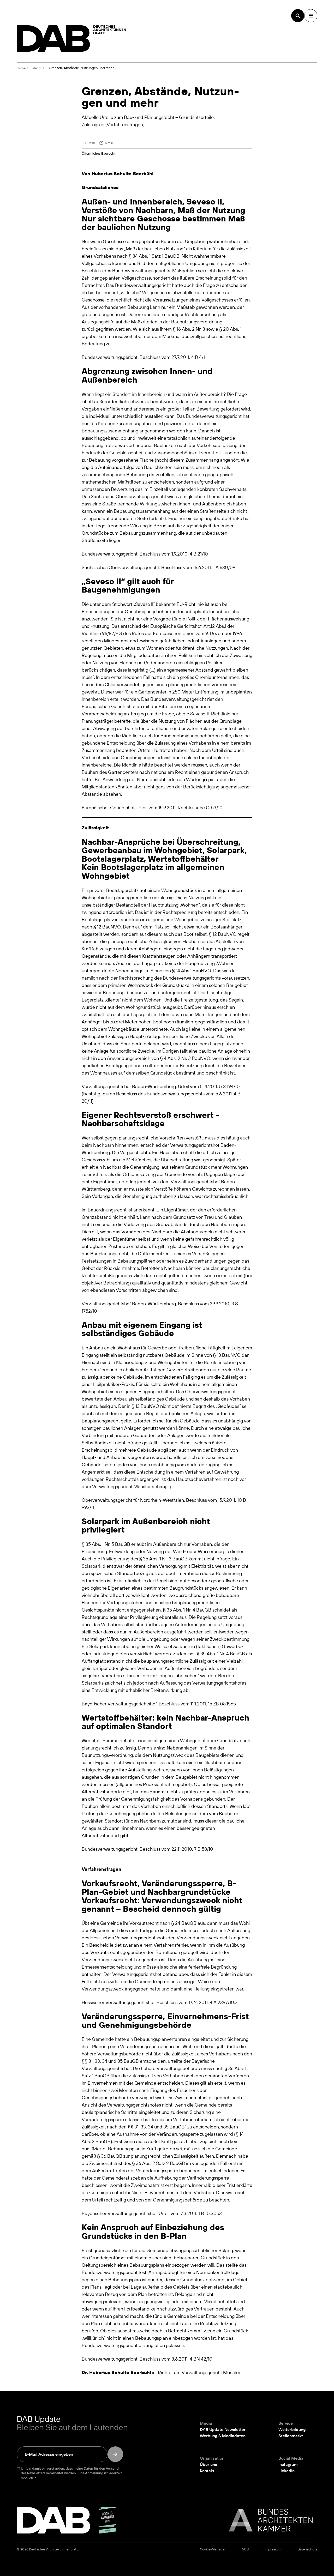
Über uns (208, 2464)
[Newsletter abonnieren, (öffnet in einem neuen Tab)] (115, 2454)
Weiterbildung (292, 2429)
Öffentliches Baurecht (99, 153)
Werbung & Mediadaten (223, 2436)
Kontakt (207, 2471)
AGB (245, 2549)
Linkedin (287, 2471)
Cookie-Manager (213, 2549)
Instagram (288, 2464)
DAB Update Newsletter (223, 2429)
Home (21, 68)
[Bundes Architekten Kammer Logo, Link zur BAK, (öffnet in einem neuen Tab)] (268, 2520)
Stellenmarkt (291, 2436)
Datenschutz (307, 2549)
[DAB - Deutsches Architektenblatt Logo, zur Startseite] (71, 38)
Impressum (273, 2549)
